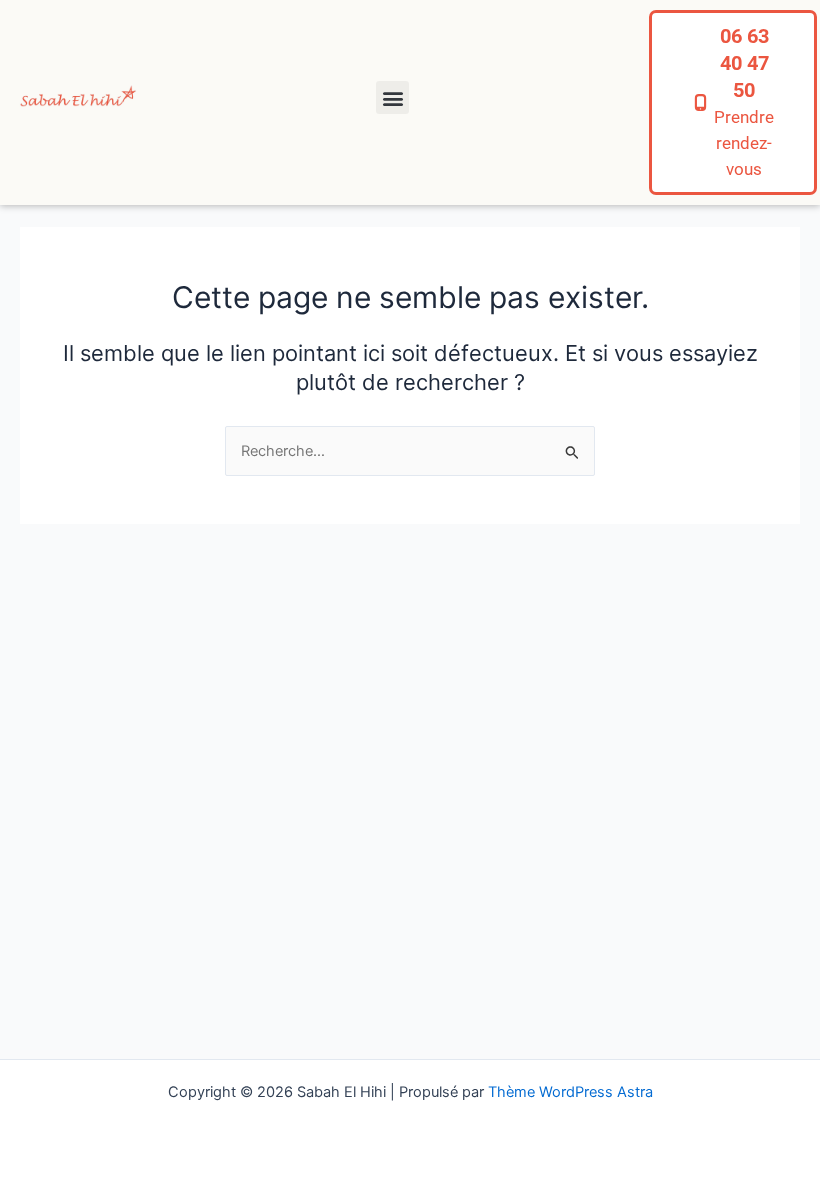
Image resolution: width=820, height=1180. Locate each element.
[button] (392, 97)
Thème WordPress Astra (570, 1092)
